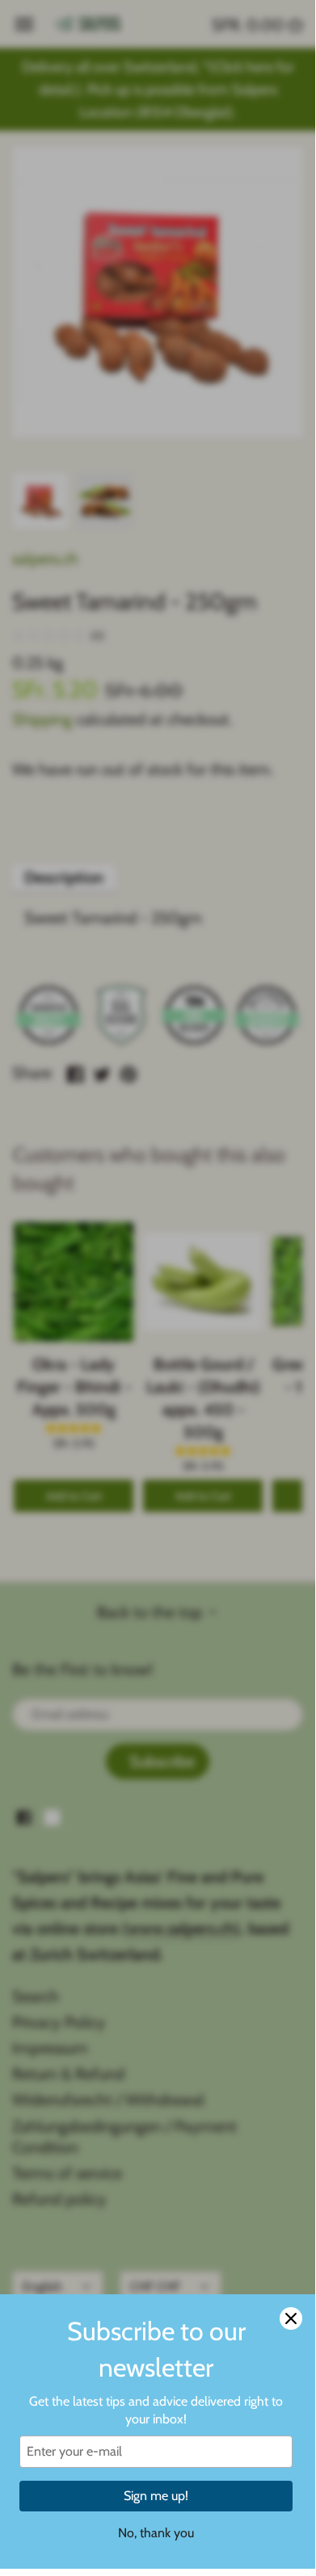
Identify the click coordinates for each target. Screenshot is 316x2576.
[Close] (291, 2318)
